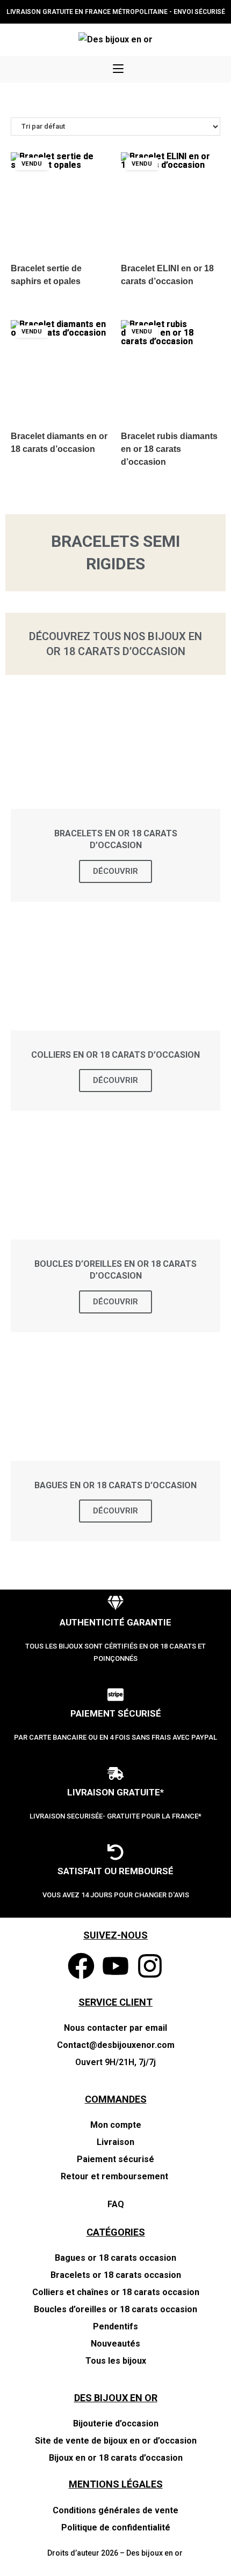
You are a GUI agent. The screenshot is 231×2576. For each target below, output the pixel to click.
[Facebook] (81, 1966)
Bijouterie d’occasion (116, 2423)
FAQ (116, 2204)
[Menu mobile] (118, 69)
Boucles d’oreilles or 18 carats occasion (115, 2309)
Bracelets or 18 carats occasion (116, 2275)
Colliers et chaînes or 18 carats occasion (116, 2292)
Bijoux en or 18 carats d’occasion (116, 2458)
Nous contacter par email (115, 2028)
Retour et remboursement (115, 2176)
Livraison (115, 2142)
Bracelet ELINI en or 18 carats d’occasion (167, 275)
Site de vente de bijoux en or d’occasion (116, 2441)
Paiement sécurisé (115, 2159)
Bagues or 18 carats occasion (115, 2258)
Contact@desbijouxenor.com (116, 2045)
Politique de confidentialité (116, 2527)
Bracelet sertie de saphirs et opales (46, 275)
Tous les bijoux (116, 2361)
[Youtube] (115, 1966)
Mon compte (116, 2125)
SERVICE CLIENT (115, 2002)
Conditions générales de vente (115, 2510)
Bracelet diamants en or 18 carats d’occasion (59, 443)
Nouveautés (115, 2344)
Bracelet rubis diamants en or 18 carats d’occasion (169, 449)
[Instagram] (150, 1966)
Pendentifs (115, 2326)
